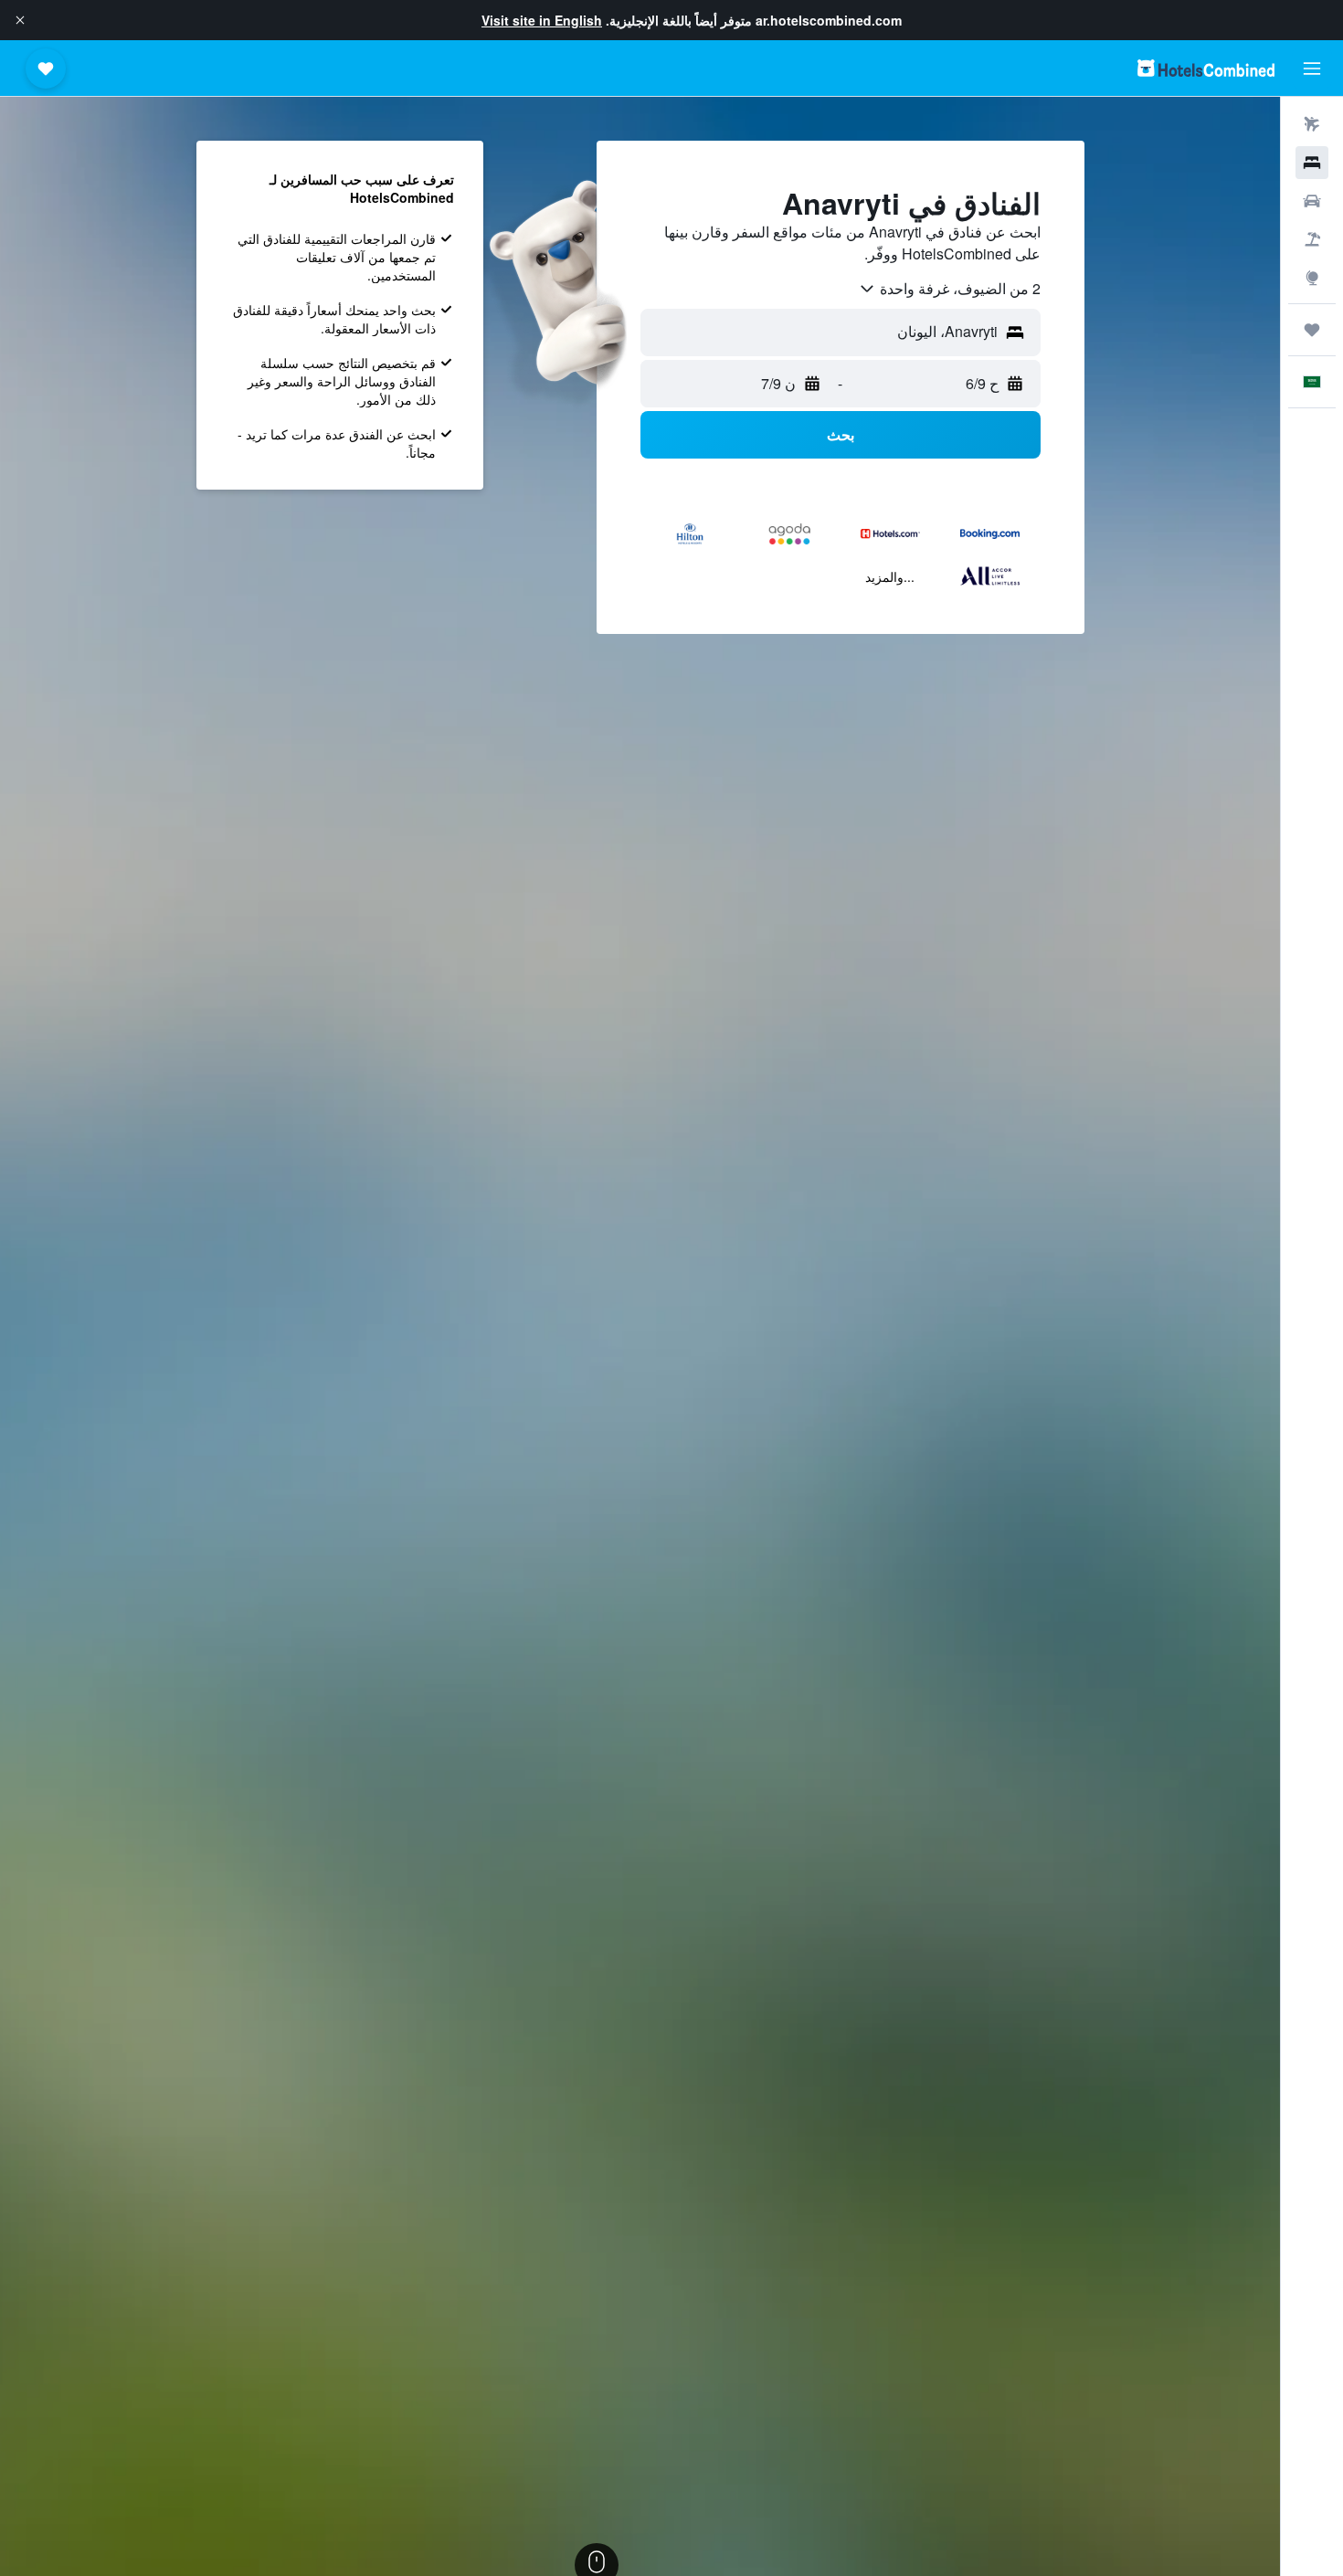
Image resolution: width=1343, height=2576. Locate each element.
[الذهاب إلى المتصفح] (1312, 278)
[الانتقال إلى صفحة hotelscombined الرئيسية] (1206, 68)
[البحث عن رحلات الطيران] (1312, 124)
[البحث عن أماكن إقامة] (1312, 163)
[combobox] (949, 289)
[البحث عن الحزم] (1312, 239)
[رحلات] (1312, 330)
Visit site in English (542, 20)
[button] (20, 20)
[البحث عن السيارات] (1312, 201)
